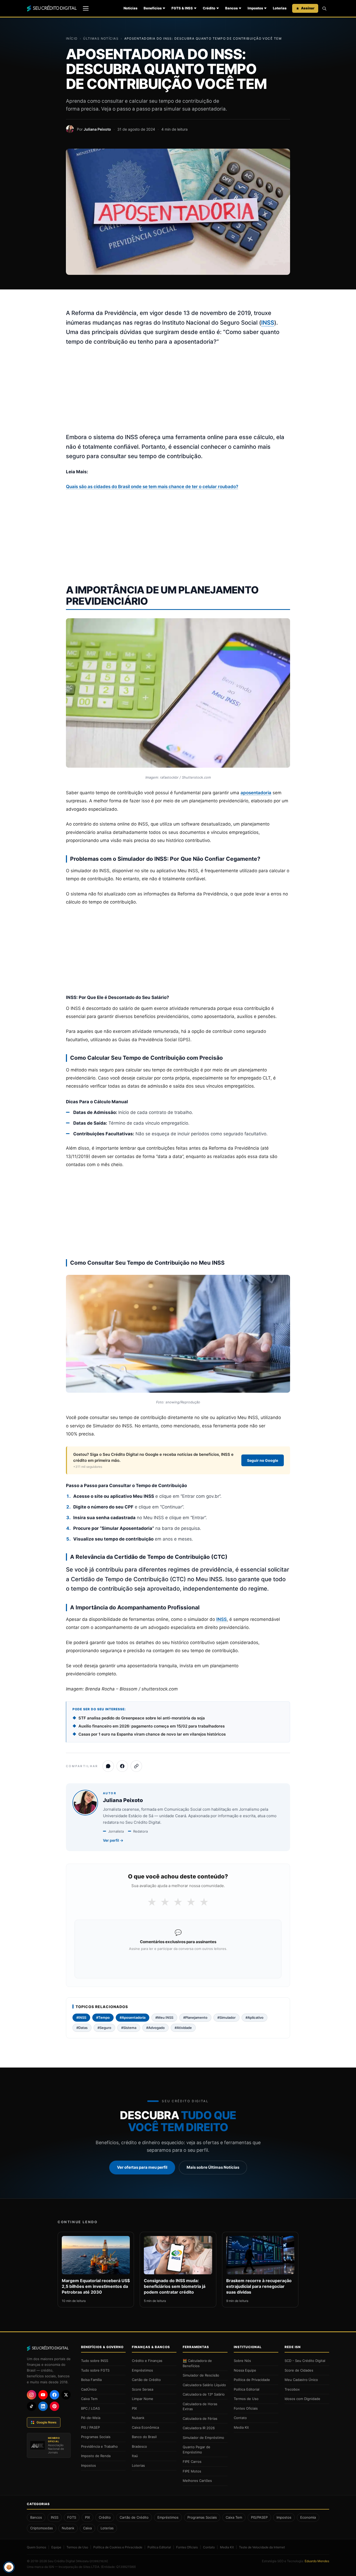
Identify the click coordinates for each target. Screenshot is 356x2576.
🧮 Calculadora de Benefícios (197, 2363)
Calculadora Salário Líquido (204, 2385)
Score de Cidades (299, 2370)
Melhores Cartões (197, 2481)
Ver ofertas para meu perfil (142, 2167)
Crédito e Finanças (147, 2361)
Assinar (308, 8)
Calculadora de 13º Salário (204, 2394)
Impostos (255, 8)
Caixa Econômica (145, 2427)
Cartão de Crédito (146, 2380)
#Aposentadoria (133, 2017)
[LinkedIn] (43, 2406)
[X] (66, 2395)
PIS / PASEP (90, 2427)
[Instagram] (32, 2395)
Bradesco (139, 2446)
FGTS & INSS (182, 8)
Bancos (231, 8)
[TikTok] (32, 2406)
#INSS (81, 2017)
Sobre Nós (242, 2361)
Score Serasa (143, 2389)
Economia (308, 2517)
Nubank (138, 2418)
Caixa (87, 2528)
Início (72, 38)
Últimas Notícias (101, 38)
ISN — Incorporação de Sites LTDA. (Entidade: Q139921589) (92, 2567)
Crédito (209, 8)
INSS (268, 323)
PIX (134, 2408)
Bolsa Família (91, 2380)
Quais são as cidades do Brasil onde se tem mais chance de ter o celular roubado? (152, 487)
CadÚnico (89, 2389)
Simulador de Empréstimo (203, 2438)
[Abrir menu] (86, 8)
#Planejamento (195, 2017)
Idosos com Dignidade (302, 2399)
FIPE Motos (192, 2471)
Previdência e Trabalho (99, 2446)
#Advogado (155, 2028)
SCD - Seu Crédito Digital (305, 2361)
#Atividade (183, 2028)
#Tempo (103, 2017)
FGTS (72, 2517)
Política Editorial (247, 2389)
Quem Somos (36, 2547)
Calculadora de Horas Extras (200, 2407)
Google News (47, 2422)
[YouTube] (43, 2395)
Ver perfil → (113, 1840)
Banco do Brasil (144, 2437)
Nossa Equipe (245, 2370)
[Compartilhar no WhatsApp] (108, 1766)
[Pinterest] (54, 2406)
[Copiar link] (136, 1766)
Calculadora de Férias (200, 2419)
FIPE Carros (192, 2462)
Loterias (280, 8)
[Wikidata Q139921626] (92, 2561)
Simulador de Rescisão (201, 2375)
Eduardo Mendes (317, 2561)
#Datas (82, 2028)
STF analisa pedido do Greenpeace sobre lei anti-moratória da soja (142, 1718)
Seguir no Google (263, 1460)
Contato (240, 2418)
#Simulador (226, 2017)
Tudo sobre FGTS (95, 2370)
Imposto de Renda (96, 2456)
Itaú (135, 2456)
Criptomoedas (42, 2528)
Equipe (56, 2547)
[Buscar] (324, 8)
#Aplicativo (254, 2017)
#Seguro (104, 2028)
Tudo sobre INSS (95, 2361)
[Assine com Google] (178, 1962)
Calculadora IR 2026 (199, 2428)
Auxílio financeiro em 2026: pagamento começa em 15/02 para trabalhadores (152, 1726)
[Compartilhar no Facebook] (122, 1766)
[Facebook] (54, 2395)
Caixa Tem (89, 2399)
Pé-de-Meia (91, 2418)
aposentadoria (256, 793)
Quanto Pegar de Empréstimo (197, 2450)
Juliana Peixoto (97, 129)
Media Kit (241, 2427)
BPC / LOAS (90, 2408)
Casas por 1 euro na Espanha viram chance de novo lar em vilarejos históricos (152, 1734)
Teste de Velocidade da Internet (262, 2547)
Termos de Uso (246, 2399)
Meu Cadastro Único (301, 2380)
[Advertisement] (178, 390)
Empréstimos (142, 2370)
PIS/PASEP (259, 2517)
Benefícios (153, 8)
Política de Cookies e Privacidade (118, 2547)
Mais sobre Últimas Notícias (213, 2167)
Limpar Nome (143, 2399)
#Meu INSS (164, 2017)
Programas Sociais (96, 2437)
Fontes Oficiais (246, 2408)
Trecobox (292, 2389)
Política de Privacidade (252, 2380)
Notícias (130, 8)
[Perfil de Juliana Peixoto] (70, 129)
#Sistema (129, 2028)
